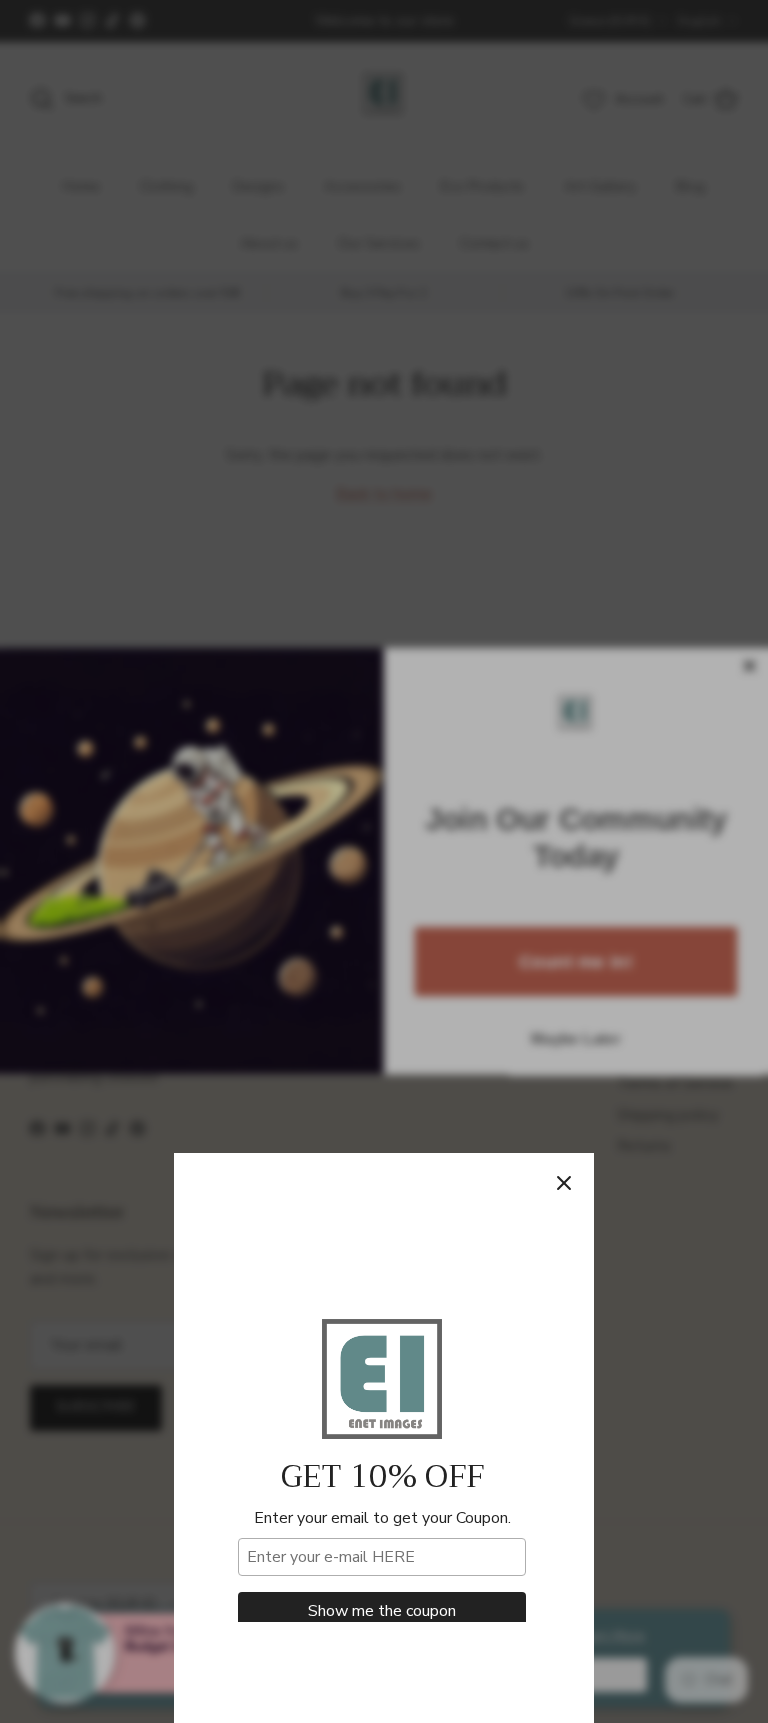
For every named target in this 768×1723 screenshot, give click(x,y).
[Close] (564, 1183)
